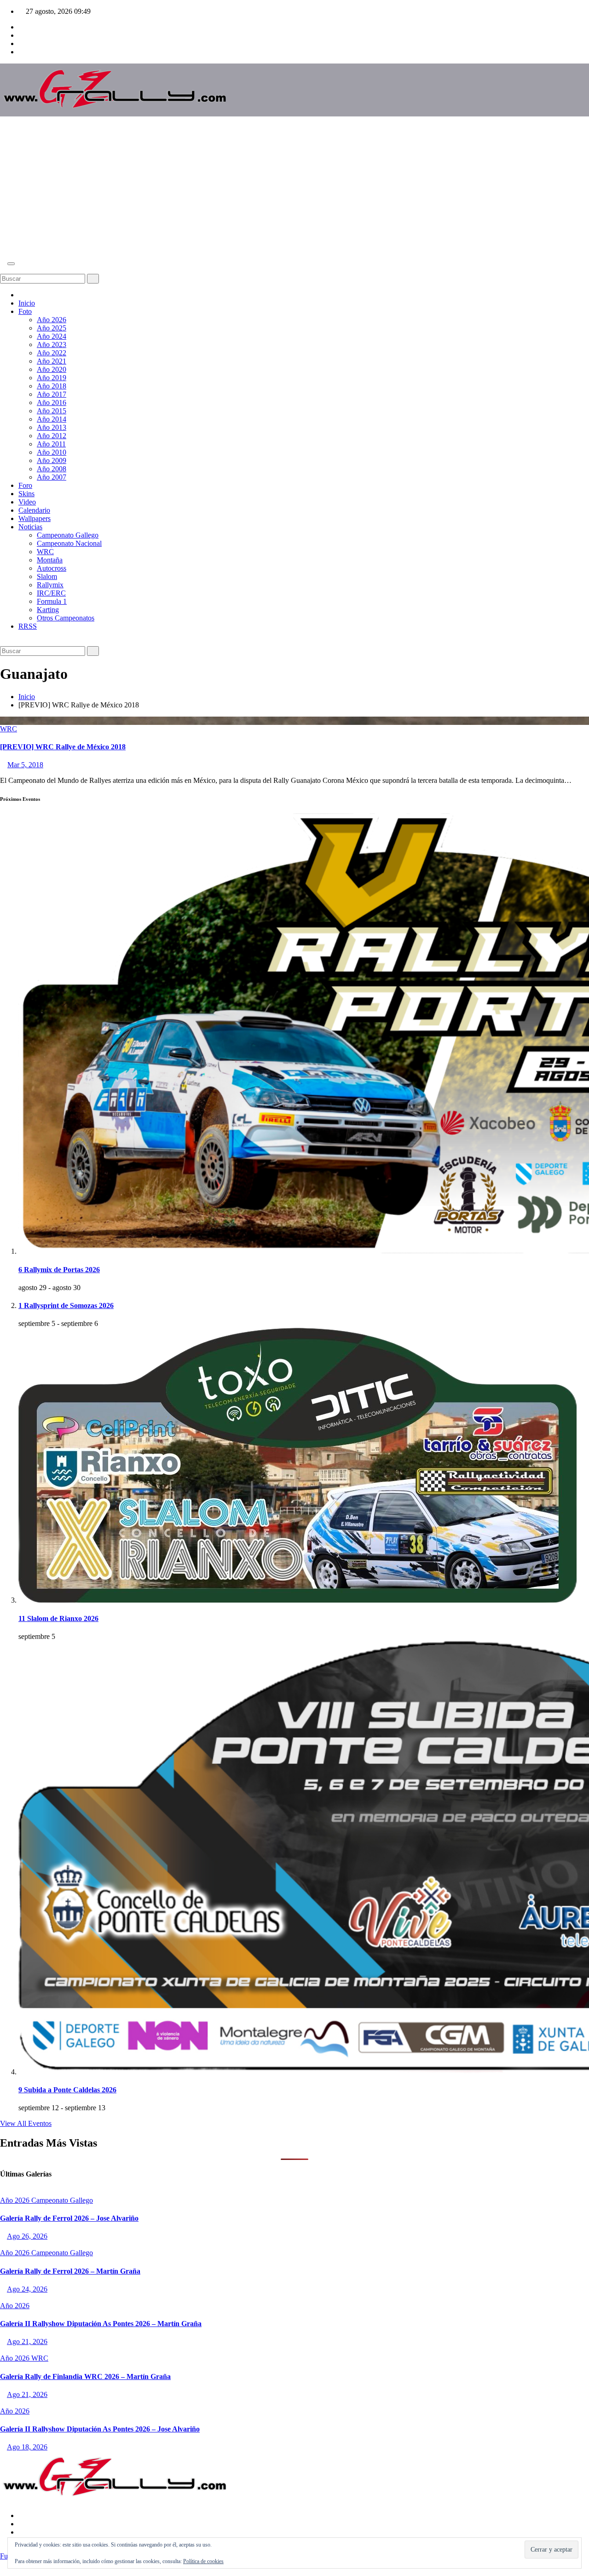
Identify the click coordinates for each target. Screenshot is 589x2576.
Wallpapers (35, 518)
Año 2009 (52, 460)
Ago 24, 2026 (27, 2289)
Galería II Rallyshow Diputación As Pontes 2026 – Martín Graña (101, 2324)
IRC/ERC (51, 593)
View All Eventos (26, 2123)
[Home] (21, 295)
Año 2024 (52, 336)
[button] (3, 269)
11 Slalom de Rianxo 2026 (58, 1618)
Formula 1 (52, 601)
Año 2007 (52, 477)
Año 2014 (52, 419)
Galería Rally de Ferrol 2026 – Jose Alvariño (69, 2218)
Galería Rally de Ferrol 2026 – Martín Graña (70, 2271)
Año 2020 (52, 369)
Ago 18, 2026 (27, 2447)
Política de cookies (203, 2561)
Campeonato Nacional (69, 543)
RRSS (28, 626)
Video (27, 502)
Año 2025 (52, 328)
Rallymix (50, 585)
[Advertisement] (294, 188)
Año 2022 (52, 353)
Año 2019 (52, 378)
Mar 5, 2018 (25, 765)
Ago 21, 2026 (27, 2342)
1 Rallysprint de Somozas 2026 (66, 1305)
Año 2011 (51, 444)
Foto (25, 311)
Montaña (50, 560)
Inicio (27, 303)
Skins (26, 494)
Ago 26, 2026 (27, 2236)
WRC (45, 552)
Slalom (47, 576)
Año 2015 (52, 411)
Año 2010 (52, 452)
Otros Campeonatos (66, 618)
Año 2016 (52, 402)
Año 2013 (52, 427)
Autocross (52, 568)
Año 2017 (52, 394)
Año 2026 (52, 320)
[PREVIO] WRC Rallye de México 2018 (63, 747)
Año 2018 (52, 386)
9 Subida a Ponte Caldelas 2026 (67, 2090)
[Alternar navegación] (11, 264)
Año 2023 (52, 344)
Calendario (34, 510)
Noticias (30, 527)
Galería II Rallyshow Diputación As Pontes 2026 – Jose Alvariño (100, 2429)
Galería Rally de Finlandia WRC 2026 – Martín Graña (85, 2376)
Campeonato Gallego (68, 535)
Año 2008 (52, 469)
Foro (25, 485)
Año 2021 (52, 361)
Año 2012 (52, 436)
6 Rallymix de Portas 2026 (59, 1270)
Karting (48, 610)
